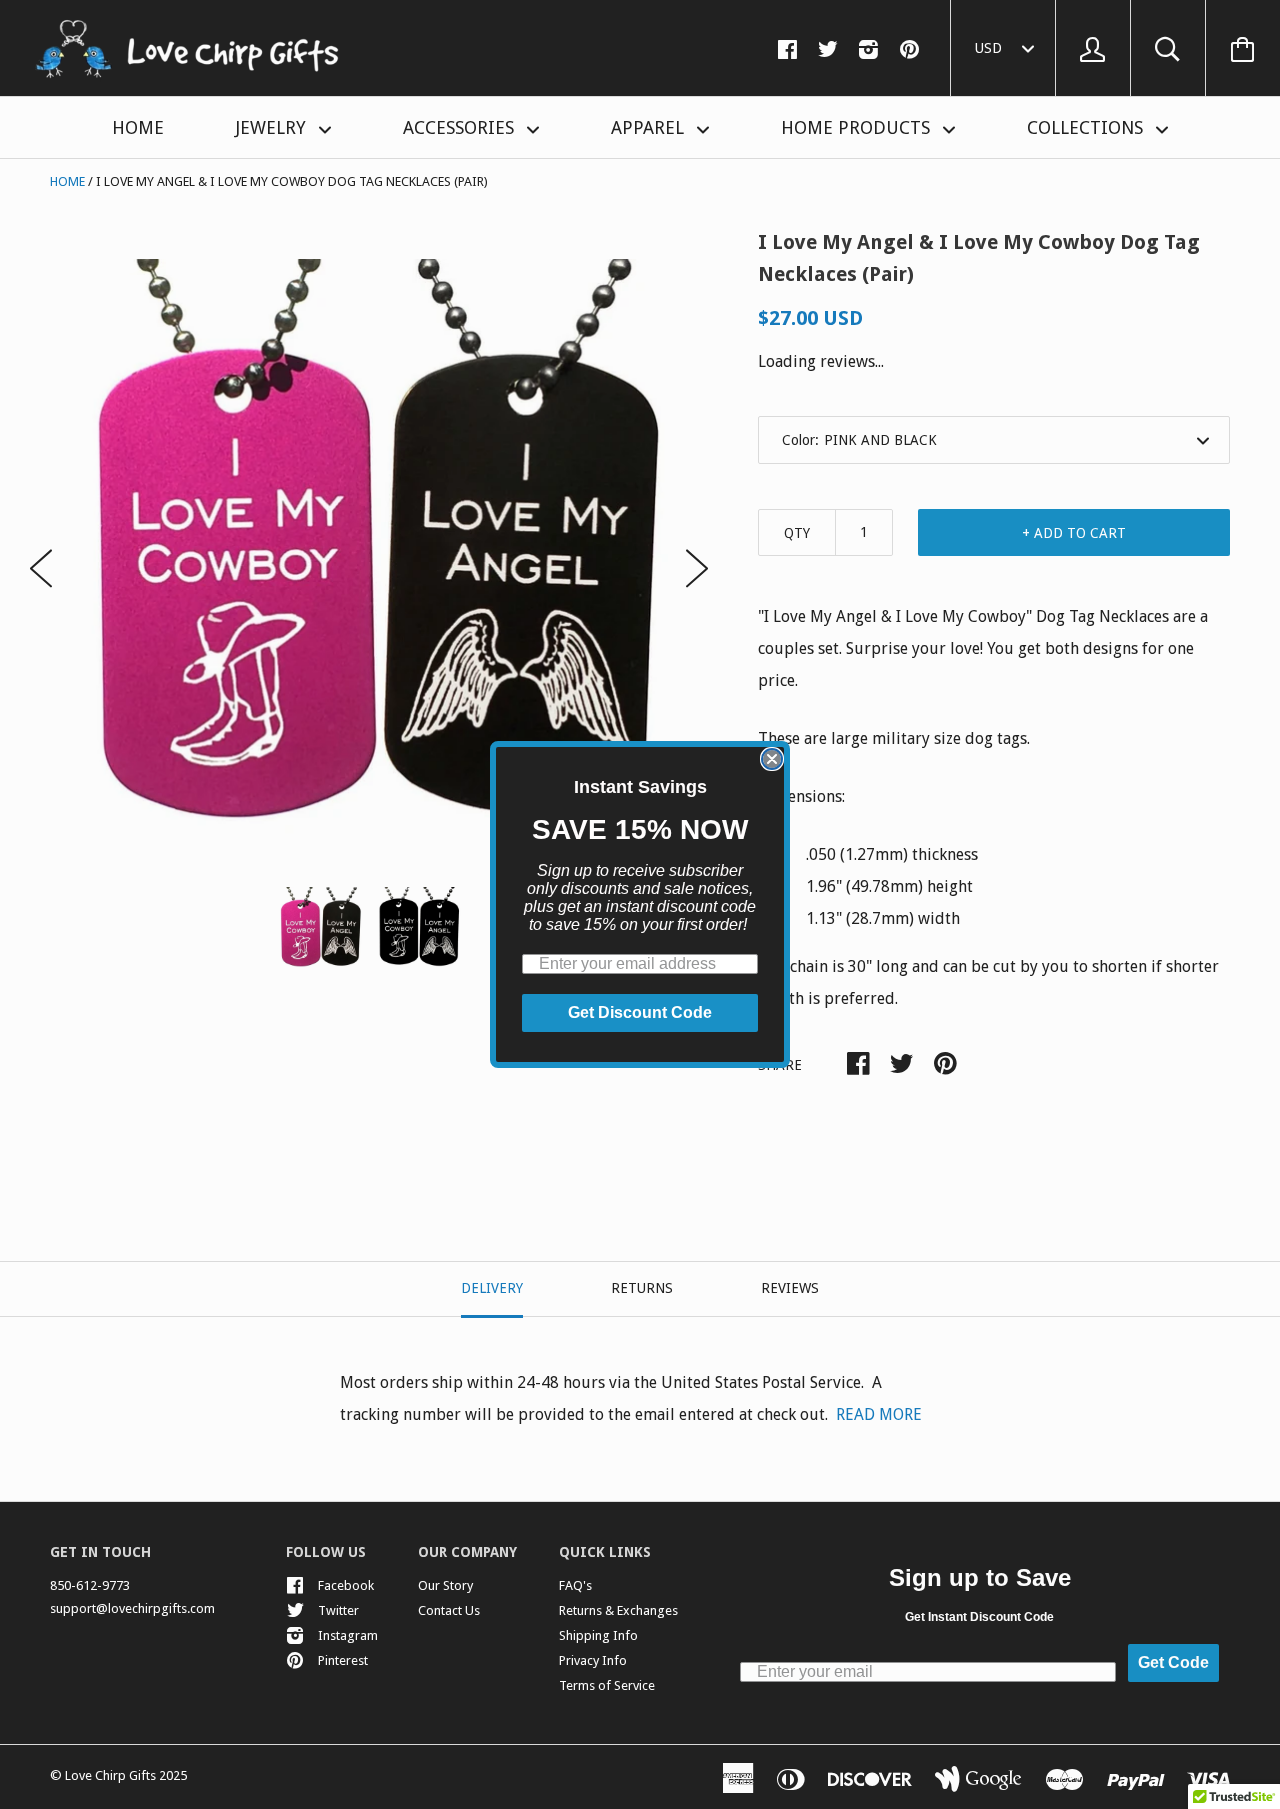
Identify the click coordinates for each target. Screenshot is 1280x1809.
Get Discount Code (640, 1012)
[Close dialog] (772, 759)
